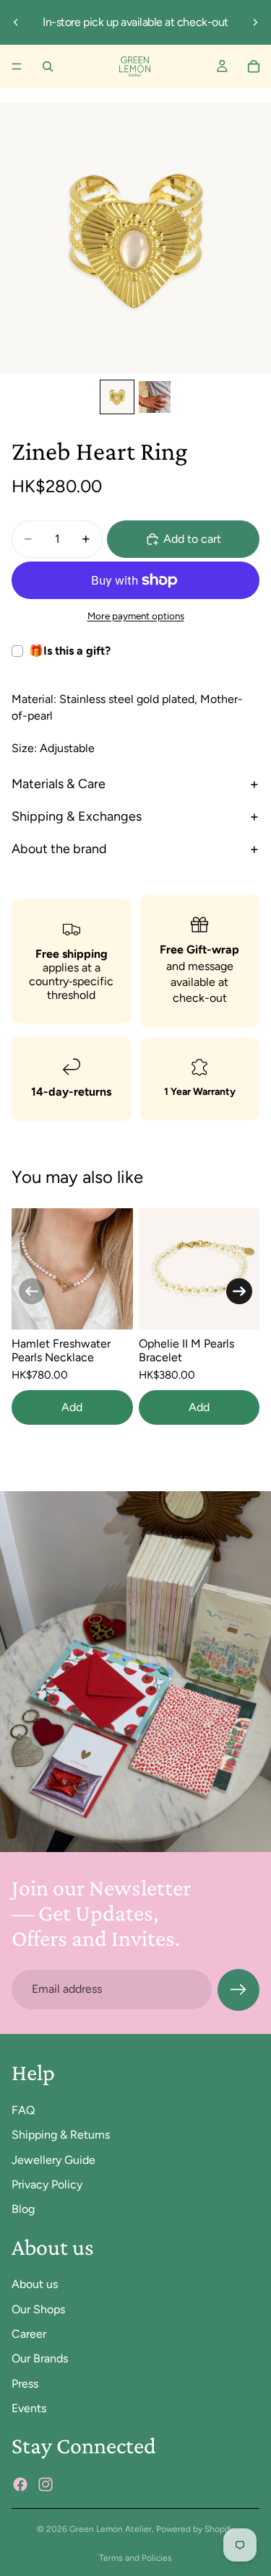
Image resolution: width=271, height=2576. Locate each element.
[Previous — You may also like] (32, 1291)
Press (25, 2383)
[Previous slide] (16, 22)
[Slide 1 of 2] (117, 397)
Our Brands (40, 2358)
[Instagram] (46, 2484)
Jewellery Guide (53, 2159)
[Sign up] (238, 1990)
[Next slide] (255, 22)
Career (29, 2334)
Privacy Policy (47, 2184)
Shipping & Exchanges (77, 816)
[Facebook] (20, 2484)
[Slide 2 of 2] (155, 397)
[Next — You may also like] (239, 1291)
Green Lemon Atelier (111, 2529)
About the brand (59, 849)
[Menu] (17, 66)
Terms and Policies (135, 2558)
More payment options (136, 616)
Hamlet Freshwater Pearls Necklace (61, 1350)
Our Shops (38, 2309)
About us (35, 2284)
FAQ (23, 2109)
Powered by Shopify (195, 2529)
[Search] (48, 66)
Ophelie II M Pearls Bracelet (186, 1350)
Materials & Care (59, 784)
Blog (23, 2209)
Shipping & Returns (61, 2135)
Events (29, 2408)
